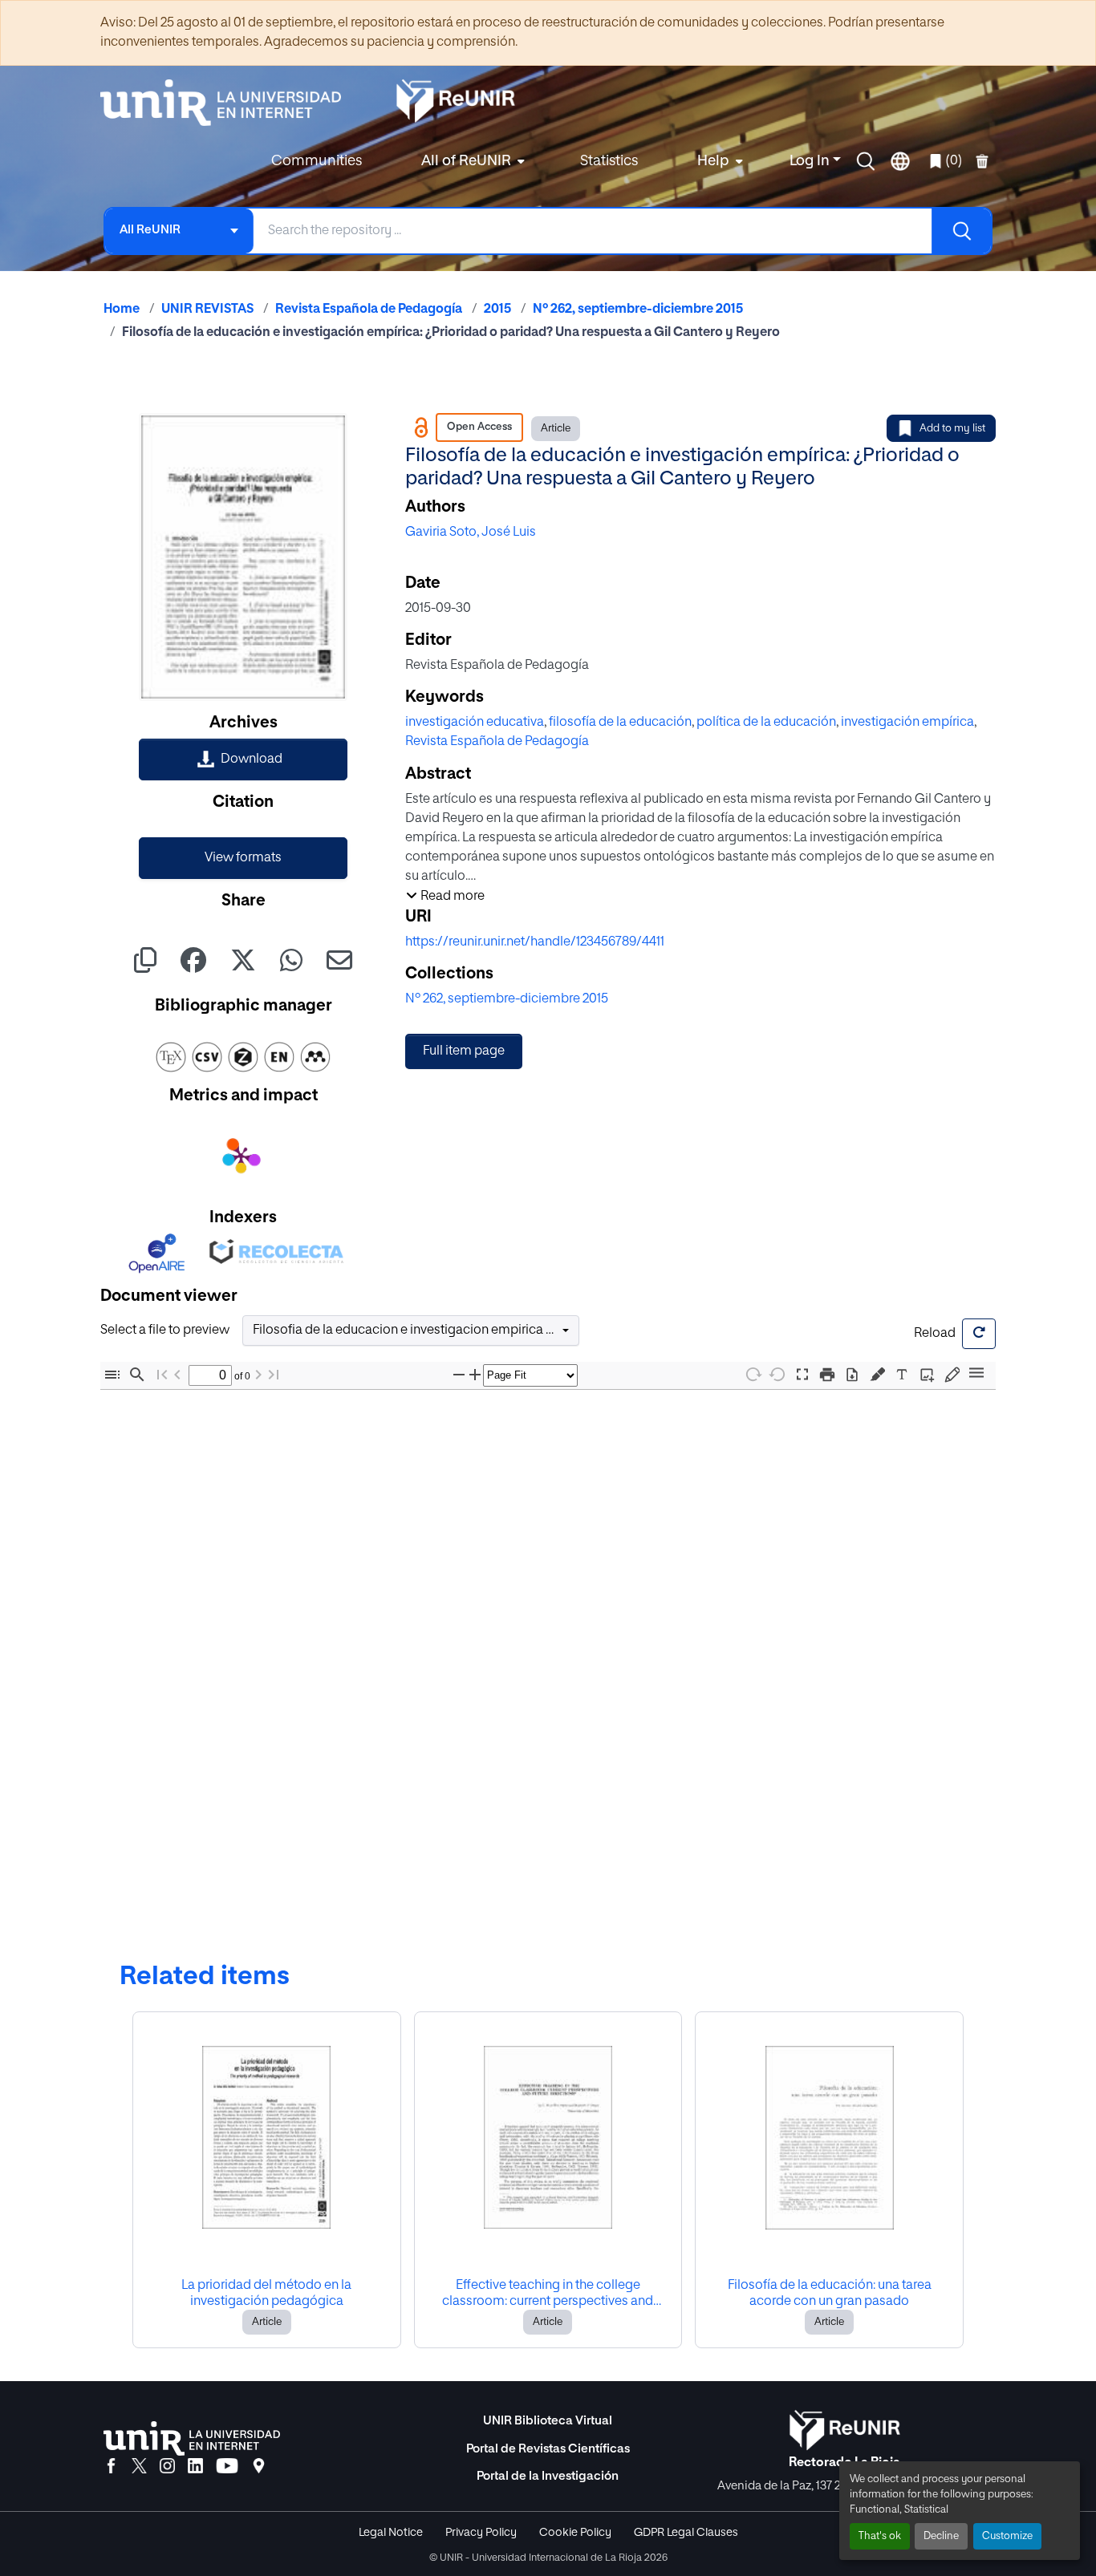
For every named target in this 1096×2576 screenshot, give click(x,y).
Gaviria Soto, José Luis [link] (471, 533)
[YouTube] (227, 2467)
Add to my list (952, 429)
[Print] (827, 1375)
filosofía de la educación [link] (620, 723)
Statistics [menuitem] (609, 161)
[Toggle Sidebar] (112, 1375)
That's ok (880, 2536)
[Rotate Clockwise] (753, 1374)
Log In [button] (811, 161)
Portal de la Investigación (548, 2476)
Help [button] (713, 161)
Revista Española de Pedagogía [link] (369, 310)
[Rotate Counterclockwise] (777, 1374)
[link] (243, 759)
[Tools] (976, 1374)
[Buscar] (961, 231)
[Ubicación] (259, 2467)
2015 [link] (497, 310)
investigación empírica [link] (907, 723)
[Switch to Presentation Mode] (802, 1375)
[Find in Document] (137, 1375)
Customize (1007, 2536)
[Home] (229, 103)
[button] (866, 161)
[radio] (881, 1373)
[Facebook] (111, 2467)
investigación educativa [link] (475, 723)
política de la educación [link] (766, 723)
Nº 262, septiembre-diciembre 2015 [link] (638, 310)
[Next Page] (264, 1375)
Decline (941, 2536)
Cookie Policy (575, 2533)
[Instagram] (167, 2467)
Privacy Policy (481, 2533)
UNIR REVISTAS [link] (207, 310)
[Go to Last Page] (279, 1375)
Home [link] (122, 310)
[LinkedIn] (195, 2467)
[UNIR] (192, 2438)
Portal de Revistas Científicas (548, 2449)
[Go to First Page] (162, 1375)
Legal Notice (391, 2533)
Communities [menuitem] (317, 161)
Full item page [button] (464, 1051)
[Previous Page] (177, 1375)
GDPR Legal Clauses (686, 2533)
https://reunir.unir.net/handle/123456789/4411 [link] (535, 942)
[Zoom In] (478, 1375)
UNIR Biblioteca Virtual (548, 2421)
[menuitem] (471, 162)
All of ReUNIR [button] (466, 161)
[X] (139, 2467)
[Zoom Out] (462, 1375)
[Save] (852, 1375)
